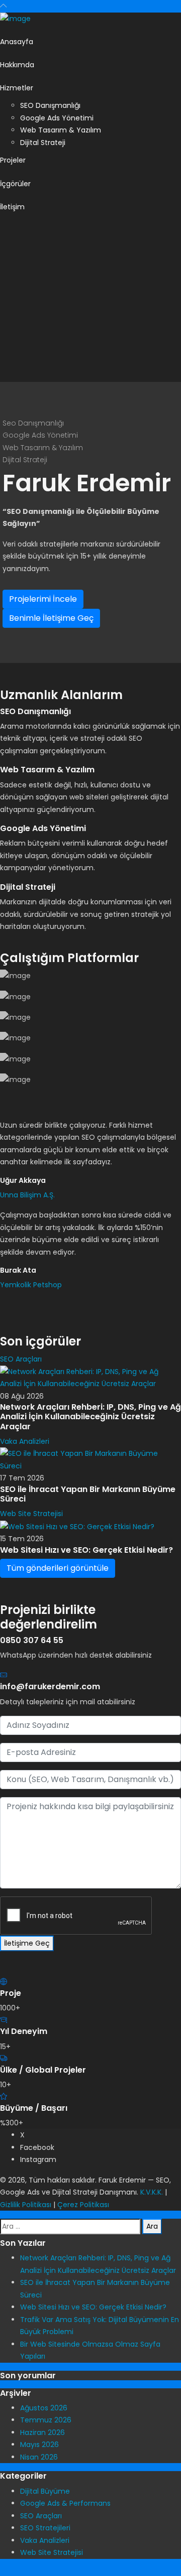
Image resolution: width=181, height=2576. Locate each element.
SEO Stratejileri (45, 2528)
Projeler (13, 160)
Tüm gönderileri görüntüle (58, 1568)
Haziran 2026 (42, 2432)
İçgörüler (15, 184)
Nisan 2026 (39, 2457)
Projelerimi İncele (43, 599)
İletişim (12, 207)
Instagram (38, 2159)
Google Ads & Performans (65, 2503)
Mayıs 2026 (39, 2445)
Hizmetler (17, 88)
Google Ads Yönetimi (57, 118)
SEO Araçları (21, 1359)
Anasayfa (17, 42)
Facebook (37, 2147)
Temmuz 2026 (46, 2420)
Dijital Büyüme (45, 2491)
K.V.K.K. (152, 2192)
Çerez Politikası (83, 2205)
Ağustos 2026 (44, 2408)
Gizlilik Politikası (26, 2205)
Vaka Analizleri (25, 1441)
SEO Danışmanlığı (50, 105)
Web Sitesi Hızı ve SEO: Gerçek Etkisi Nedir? (93, 2307)
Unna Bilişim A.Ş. (27, 1195)
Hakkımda (17, 65)
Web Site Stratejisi (31, 1514)
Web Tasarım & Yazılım (61, 130)
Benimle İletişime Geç (51, 618)
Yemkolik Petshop (31, 1285)
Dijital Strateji (43, 143)
